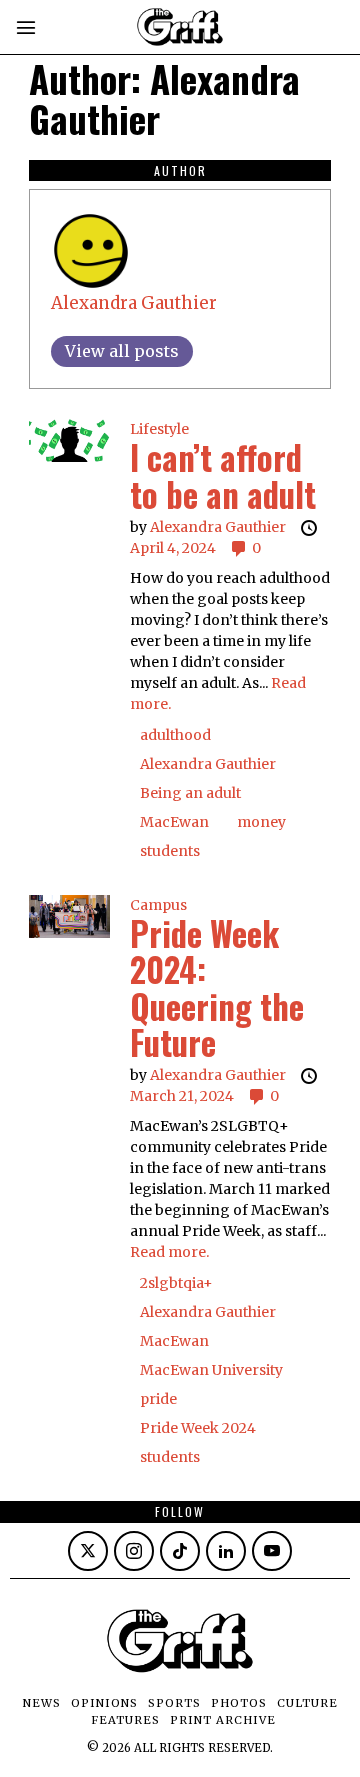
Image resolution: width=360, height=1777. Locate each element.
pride (158, 1399)
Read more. (169, 1252)
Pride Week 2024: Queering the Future (217, 988)
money (261, 822)
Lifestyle (159, 429)
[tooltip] (88, 1551)
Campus (158, 905)
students (170, 851)
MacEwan (174, 822)
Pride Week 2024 (198, 1428)
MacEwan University (211, 1370)
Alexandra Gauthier (134, 303)
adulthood (175, 735)
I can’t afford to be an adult (223, 475)
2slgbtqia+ (176, 1283)
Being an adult (190, 793)
